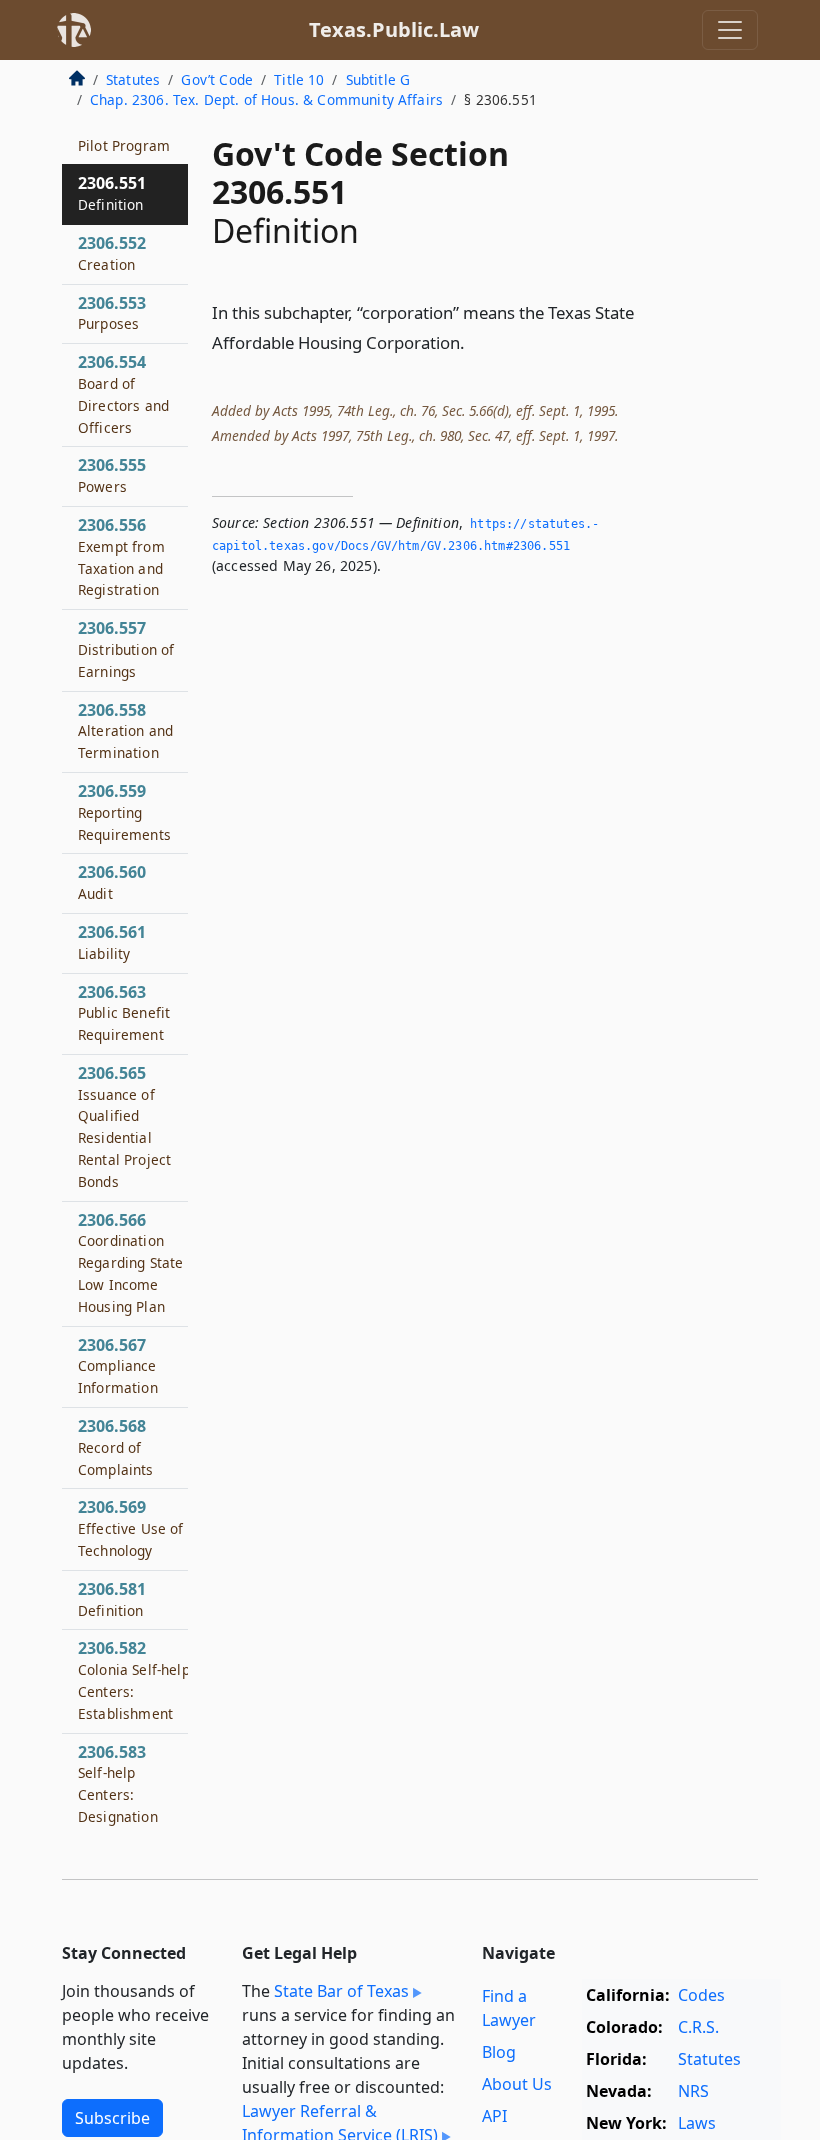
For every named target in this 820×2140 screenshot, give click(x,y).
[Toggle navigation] (730, 30)
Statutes (133, 79)
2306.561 (112, 942)
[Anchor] (476, 341)
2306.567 (118, 1366)
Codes (701, 1995)
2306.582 (134, 1679)
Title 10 (299, 79)
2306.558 (125, 731)
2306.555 (112, 475)
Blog (499, 2052)
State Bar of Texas (341, 1991)
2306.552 (112, 253)
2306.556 (121, 556)
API (494, 2116)
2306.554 (123, 393)
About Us (517, 2084)
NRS (693, 2091)
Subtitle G (378, 79)
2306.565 (124, 1126)
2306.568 (116, 1447)
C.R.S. (698, 2027)
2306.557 (126, 649)
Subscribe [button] (112, 2118)
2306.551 (112, 193)
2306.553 (112, 313)
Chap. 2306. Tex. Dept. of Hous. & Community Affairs (266, 99)
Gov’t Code (217, 79)
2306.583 (118, 1783)
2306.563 (124, 1013)
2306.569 (131, 1528)
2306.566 (130, 1262)
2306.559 (124, 812)
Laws (697, 2123)
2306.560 (112, 882)
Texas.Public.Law (394, 29)
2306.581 (112, 1599)
